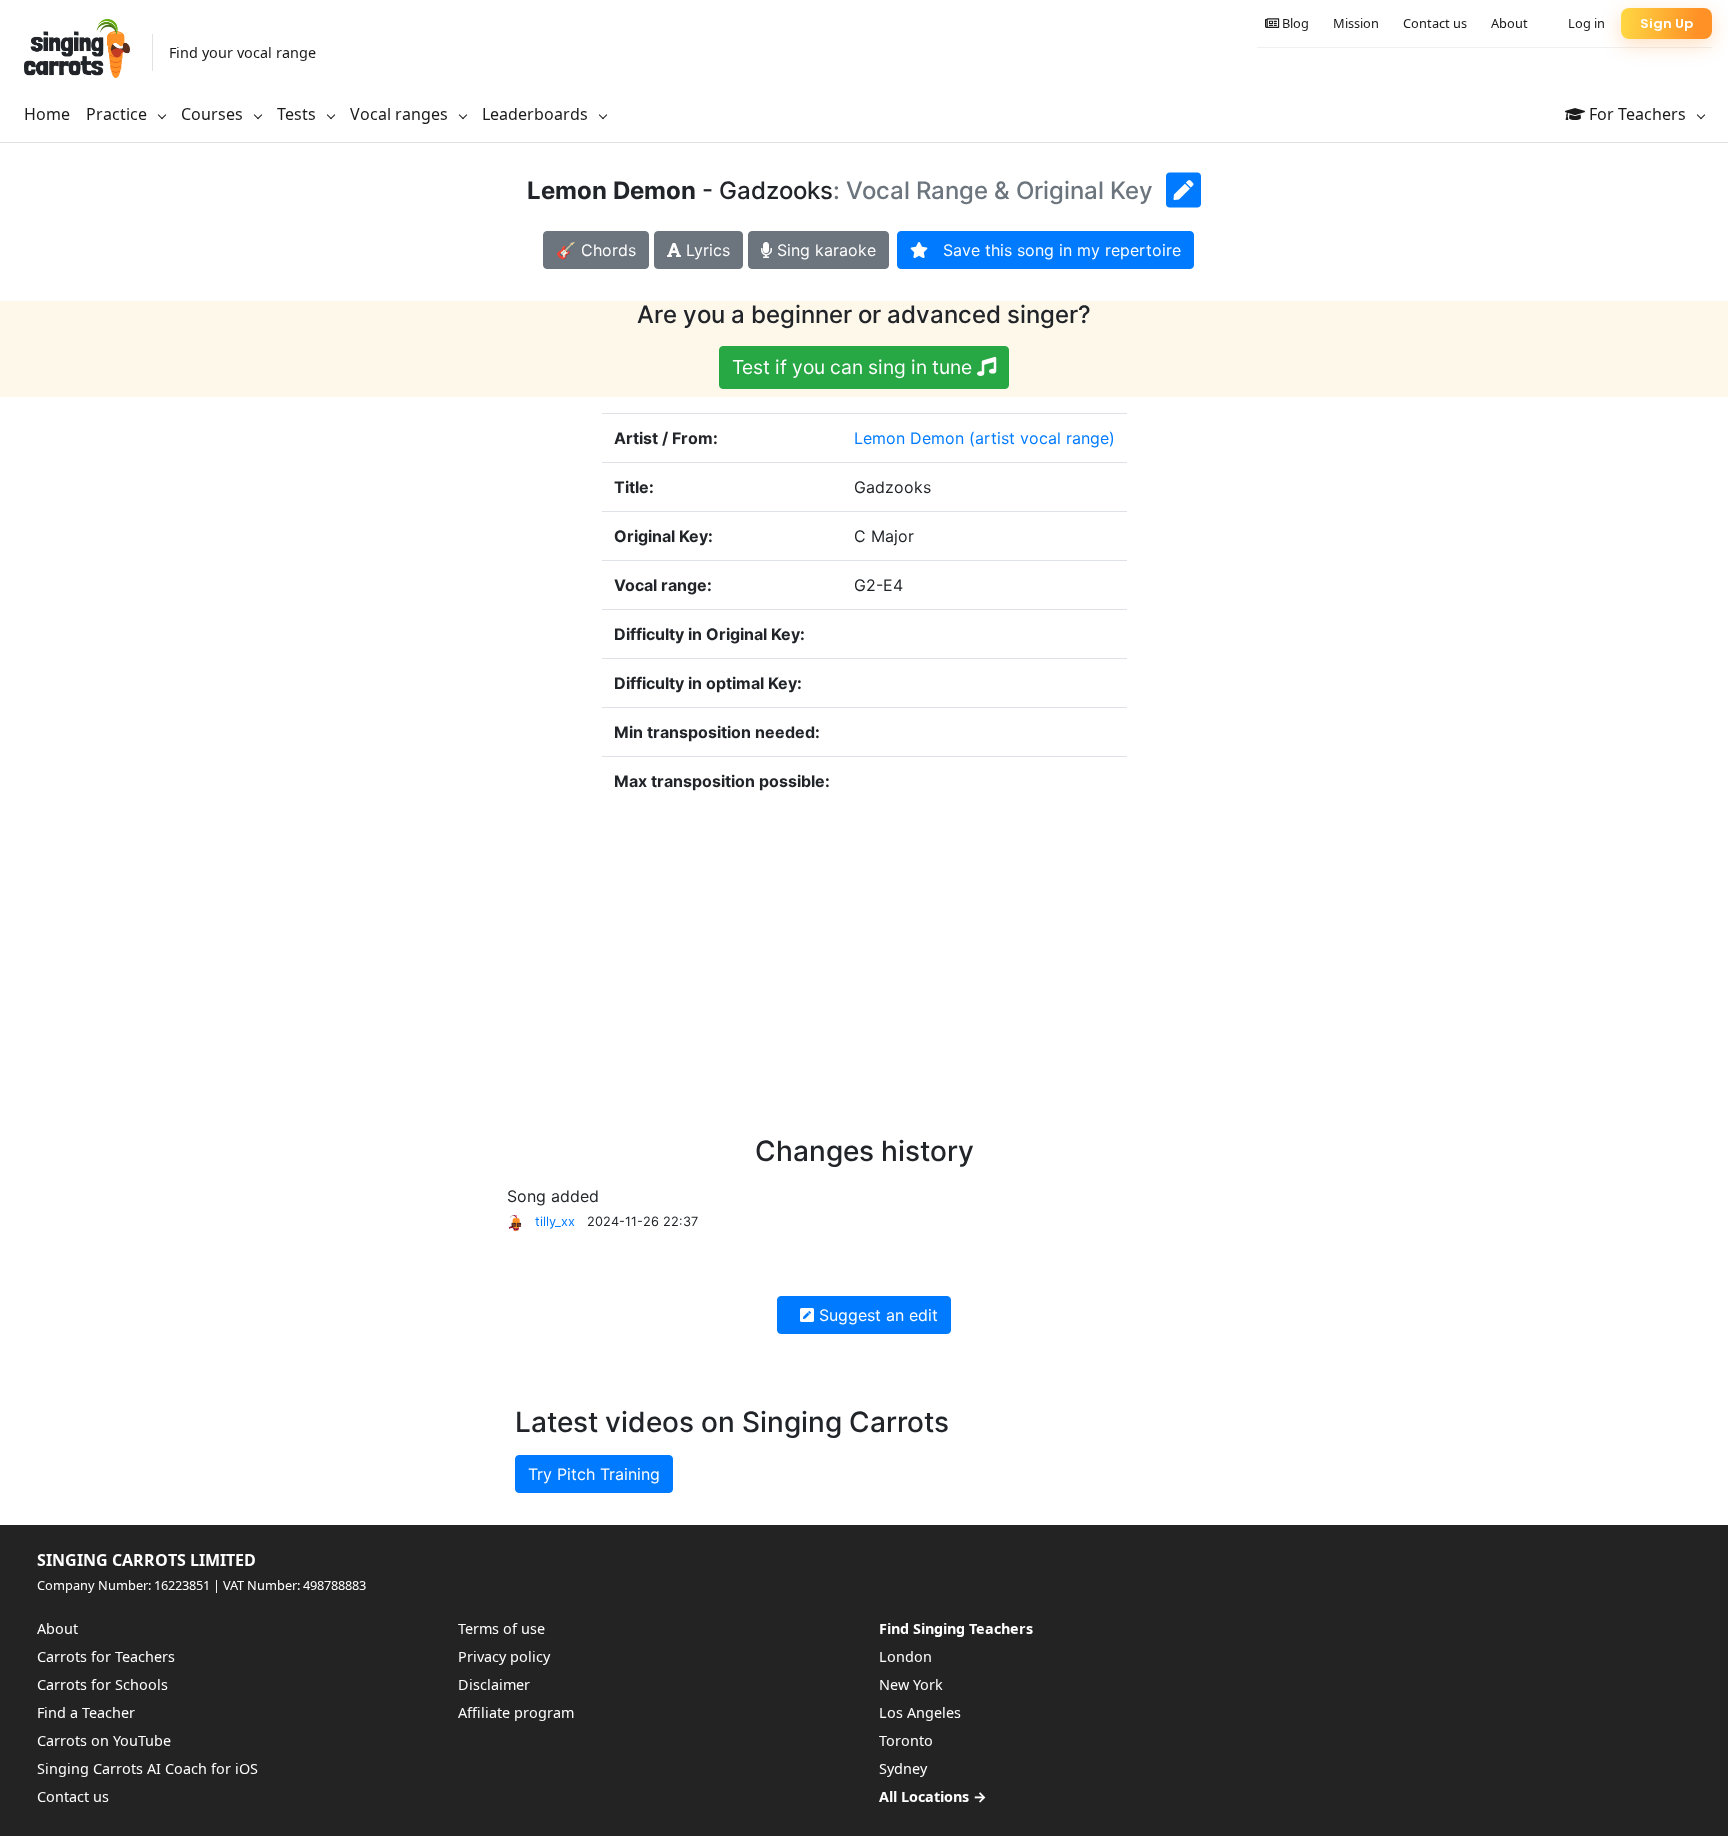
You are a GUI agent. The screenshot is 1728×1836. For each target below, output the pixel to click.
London (905, 1656)
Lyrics (705, 250)
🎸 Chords (596, 250)
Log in (1586, 23)
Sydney (903, 1768)
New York (911, 1684)
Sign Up (1666, 23)
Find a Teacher (86, 1712)
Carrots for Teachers (106, 1656)
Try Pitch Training (594, 1474)
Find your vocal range (242, 52)
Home (47, 114)
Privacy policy (504, 1656)
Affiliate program (516, 1712)
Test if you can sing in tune (854, 367)
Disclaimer (494, 1684)
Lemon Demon (909, 438)
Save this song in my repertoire (1054, 250)
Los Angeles (920, 1712)
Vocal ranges (401, 114)
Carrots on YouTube (104, 1740)
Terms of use (501, 1628)
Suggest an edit (876, 1315)
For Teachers (1637, 114)
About (1509, 23)
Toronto (906, 1740)
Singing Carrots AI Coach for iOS (147, 1768)
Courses (214, 114)
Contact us (1435, 23)
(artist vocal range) (1042, 438)
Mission (1356, 23)
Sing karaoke (824, 250)
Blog (1294, 23)
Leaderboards (537, 114)
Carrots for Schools (102, 1684)
